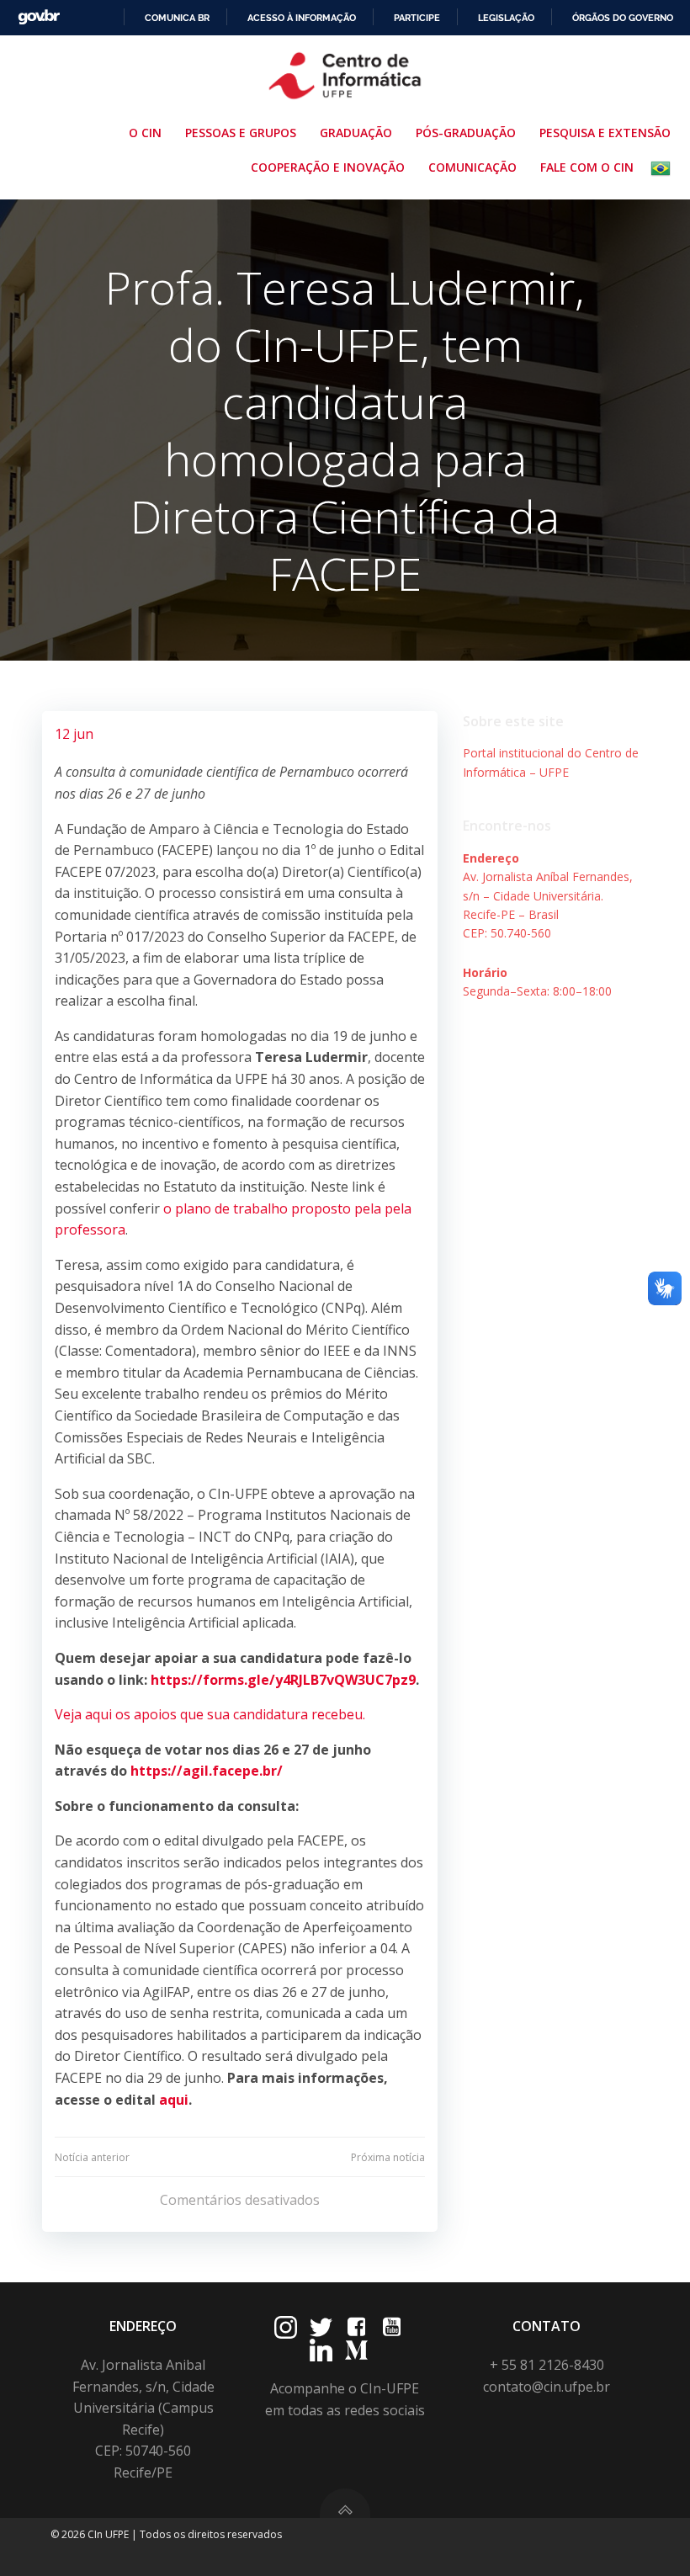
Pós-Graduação (466, 133)
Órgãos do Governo (623, 18)
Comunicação (472, 167)
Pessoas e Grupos (241, 133)
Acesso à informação (302, 18)
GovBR (39, 17)
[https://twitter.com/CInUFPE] (321, 2327)
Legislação (506, 18)
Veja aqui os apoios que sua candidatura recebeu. (210, 1714)
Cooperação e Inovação (328, 167)
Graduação (356, 133)
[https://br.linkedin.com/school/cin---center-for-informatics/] (321, 2350)
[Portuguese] (664, 168)
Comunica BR (177, 18)
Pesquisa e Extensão (605, 133)
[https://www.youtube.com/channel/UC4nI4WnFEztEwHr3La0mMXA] (392, 2327)
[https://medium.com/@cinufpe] (356, 2350)
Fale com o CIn (587, 167)
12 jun (74, 734)
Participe (417, 18)
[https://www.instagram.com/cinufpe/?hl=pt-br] (286, 2327)
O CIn (145, 133)
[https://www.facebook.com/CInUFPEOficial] (356, 2327)
